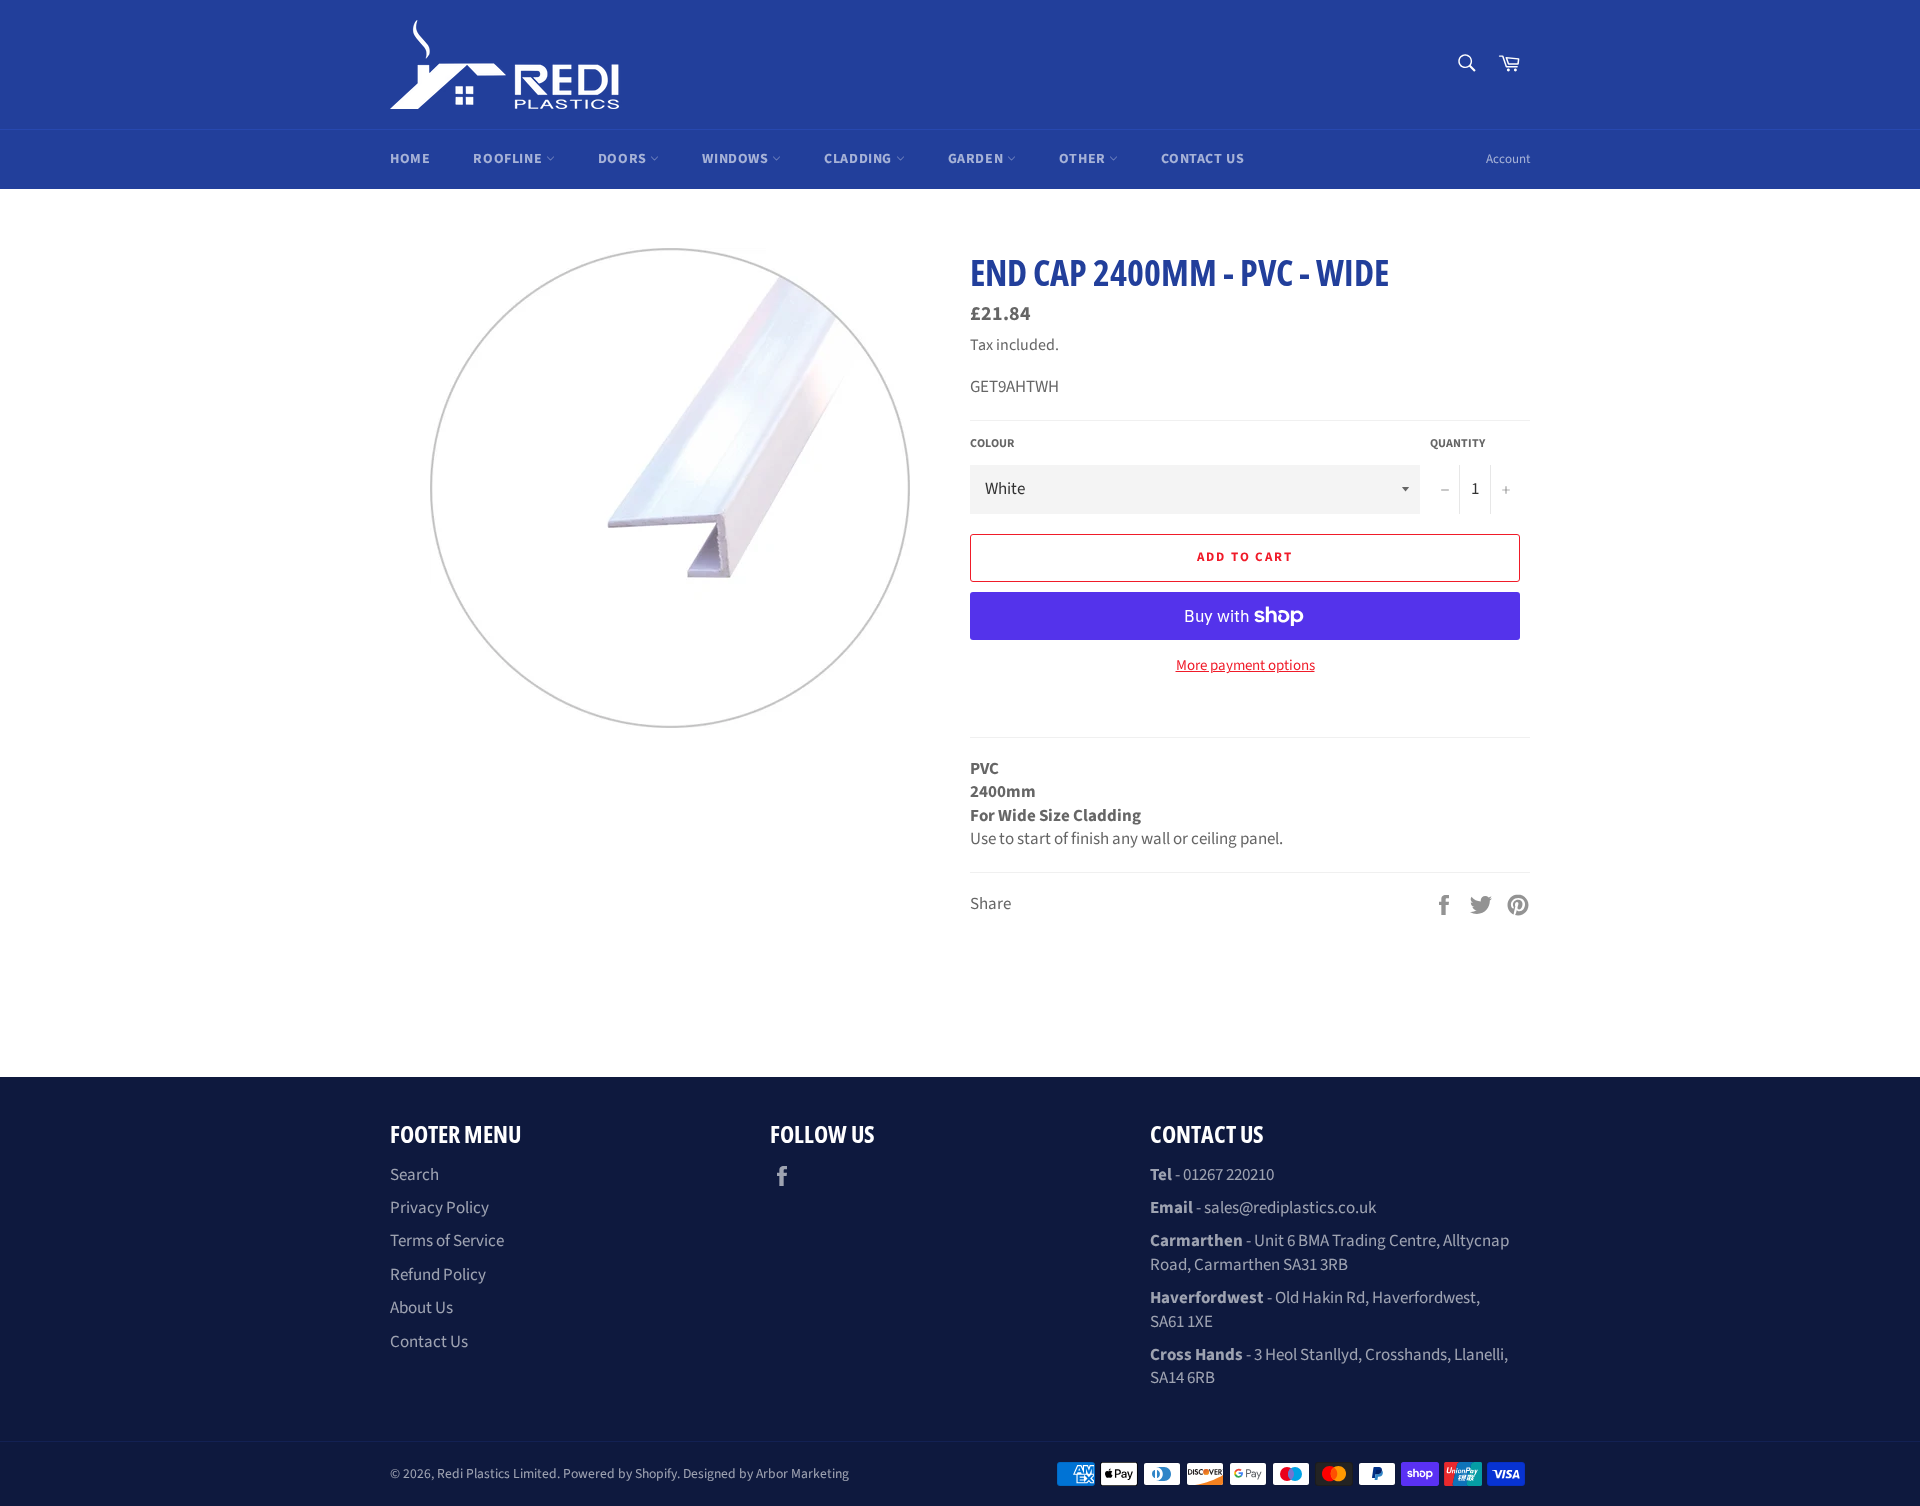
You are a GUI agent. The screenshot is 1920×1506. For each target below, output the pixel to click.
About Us (421, 1308)
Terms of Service (447, 1241)
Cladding (859, 159)
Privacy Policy (439, 1208)
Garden (977, 159)
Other (1084, 159)
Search (414, 1175)
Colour (992, 444)
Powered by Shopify (620, 1473)
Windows (737, 159)
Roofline (509, 159)
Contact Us (1202, 159)
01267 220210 (1228, 1175)
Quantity (1457, 444)
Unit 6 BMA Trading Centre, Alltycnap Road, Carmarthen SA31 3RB (1329, 1252)
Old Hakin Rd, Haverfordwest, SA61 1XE (1315, 1309)
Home (410, 159)
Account (1508, 159)
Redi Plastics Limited (497, 1473)
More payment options (1245, 666)
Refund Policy (438, 1275)
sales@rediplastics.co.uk (1290, 1208)
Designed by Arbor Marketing (766, 1473)
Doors (624, 159)
